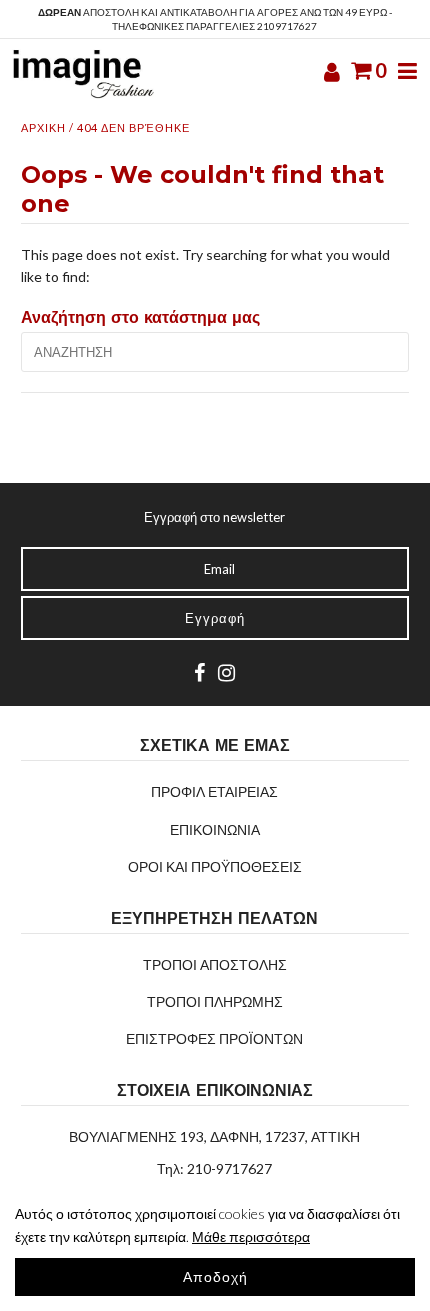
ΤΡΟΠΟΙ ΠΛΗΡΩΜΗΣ (215, 1001)
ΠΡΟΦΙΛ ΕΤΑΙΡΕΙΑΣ (214, 791)
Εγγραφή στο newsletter (214, 517)
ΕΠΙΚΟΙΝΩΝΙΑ (215, 829)
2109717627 (287, 26)
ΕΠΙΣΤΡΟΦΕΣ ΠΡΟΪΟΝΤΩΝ (214, 1038)
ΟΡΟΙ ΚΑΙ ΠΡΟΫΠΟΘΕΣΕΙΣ (215, 866)
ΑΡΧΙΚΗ (43, 127)
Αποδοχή (215, 1276)
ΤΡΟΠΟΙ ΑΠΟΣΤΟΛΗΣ (215, 964)
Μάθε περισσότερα (251, 1236)
